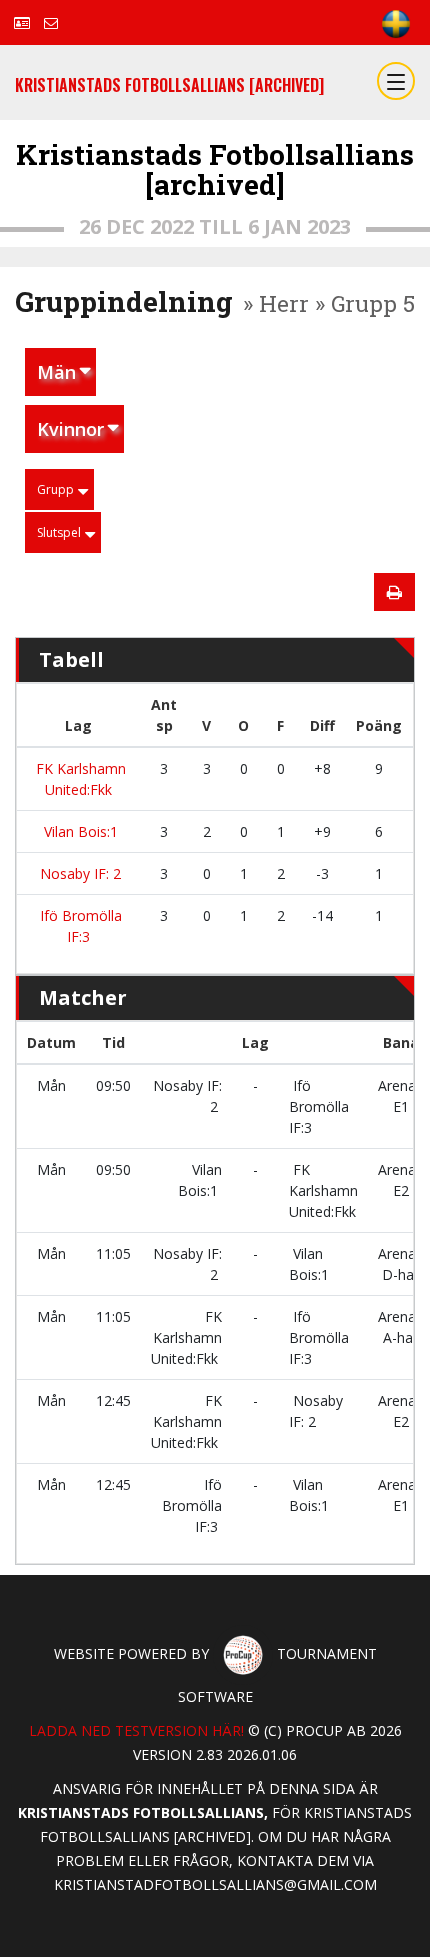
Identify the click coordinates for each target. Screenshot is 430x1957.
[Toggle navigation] (396, 81)
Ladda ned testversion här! (136, 1730)
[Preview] (394, 592)
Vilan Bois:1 (79, 831)
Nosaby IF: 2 (78, 873)
